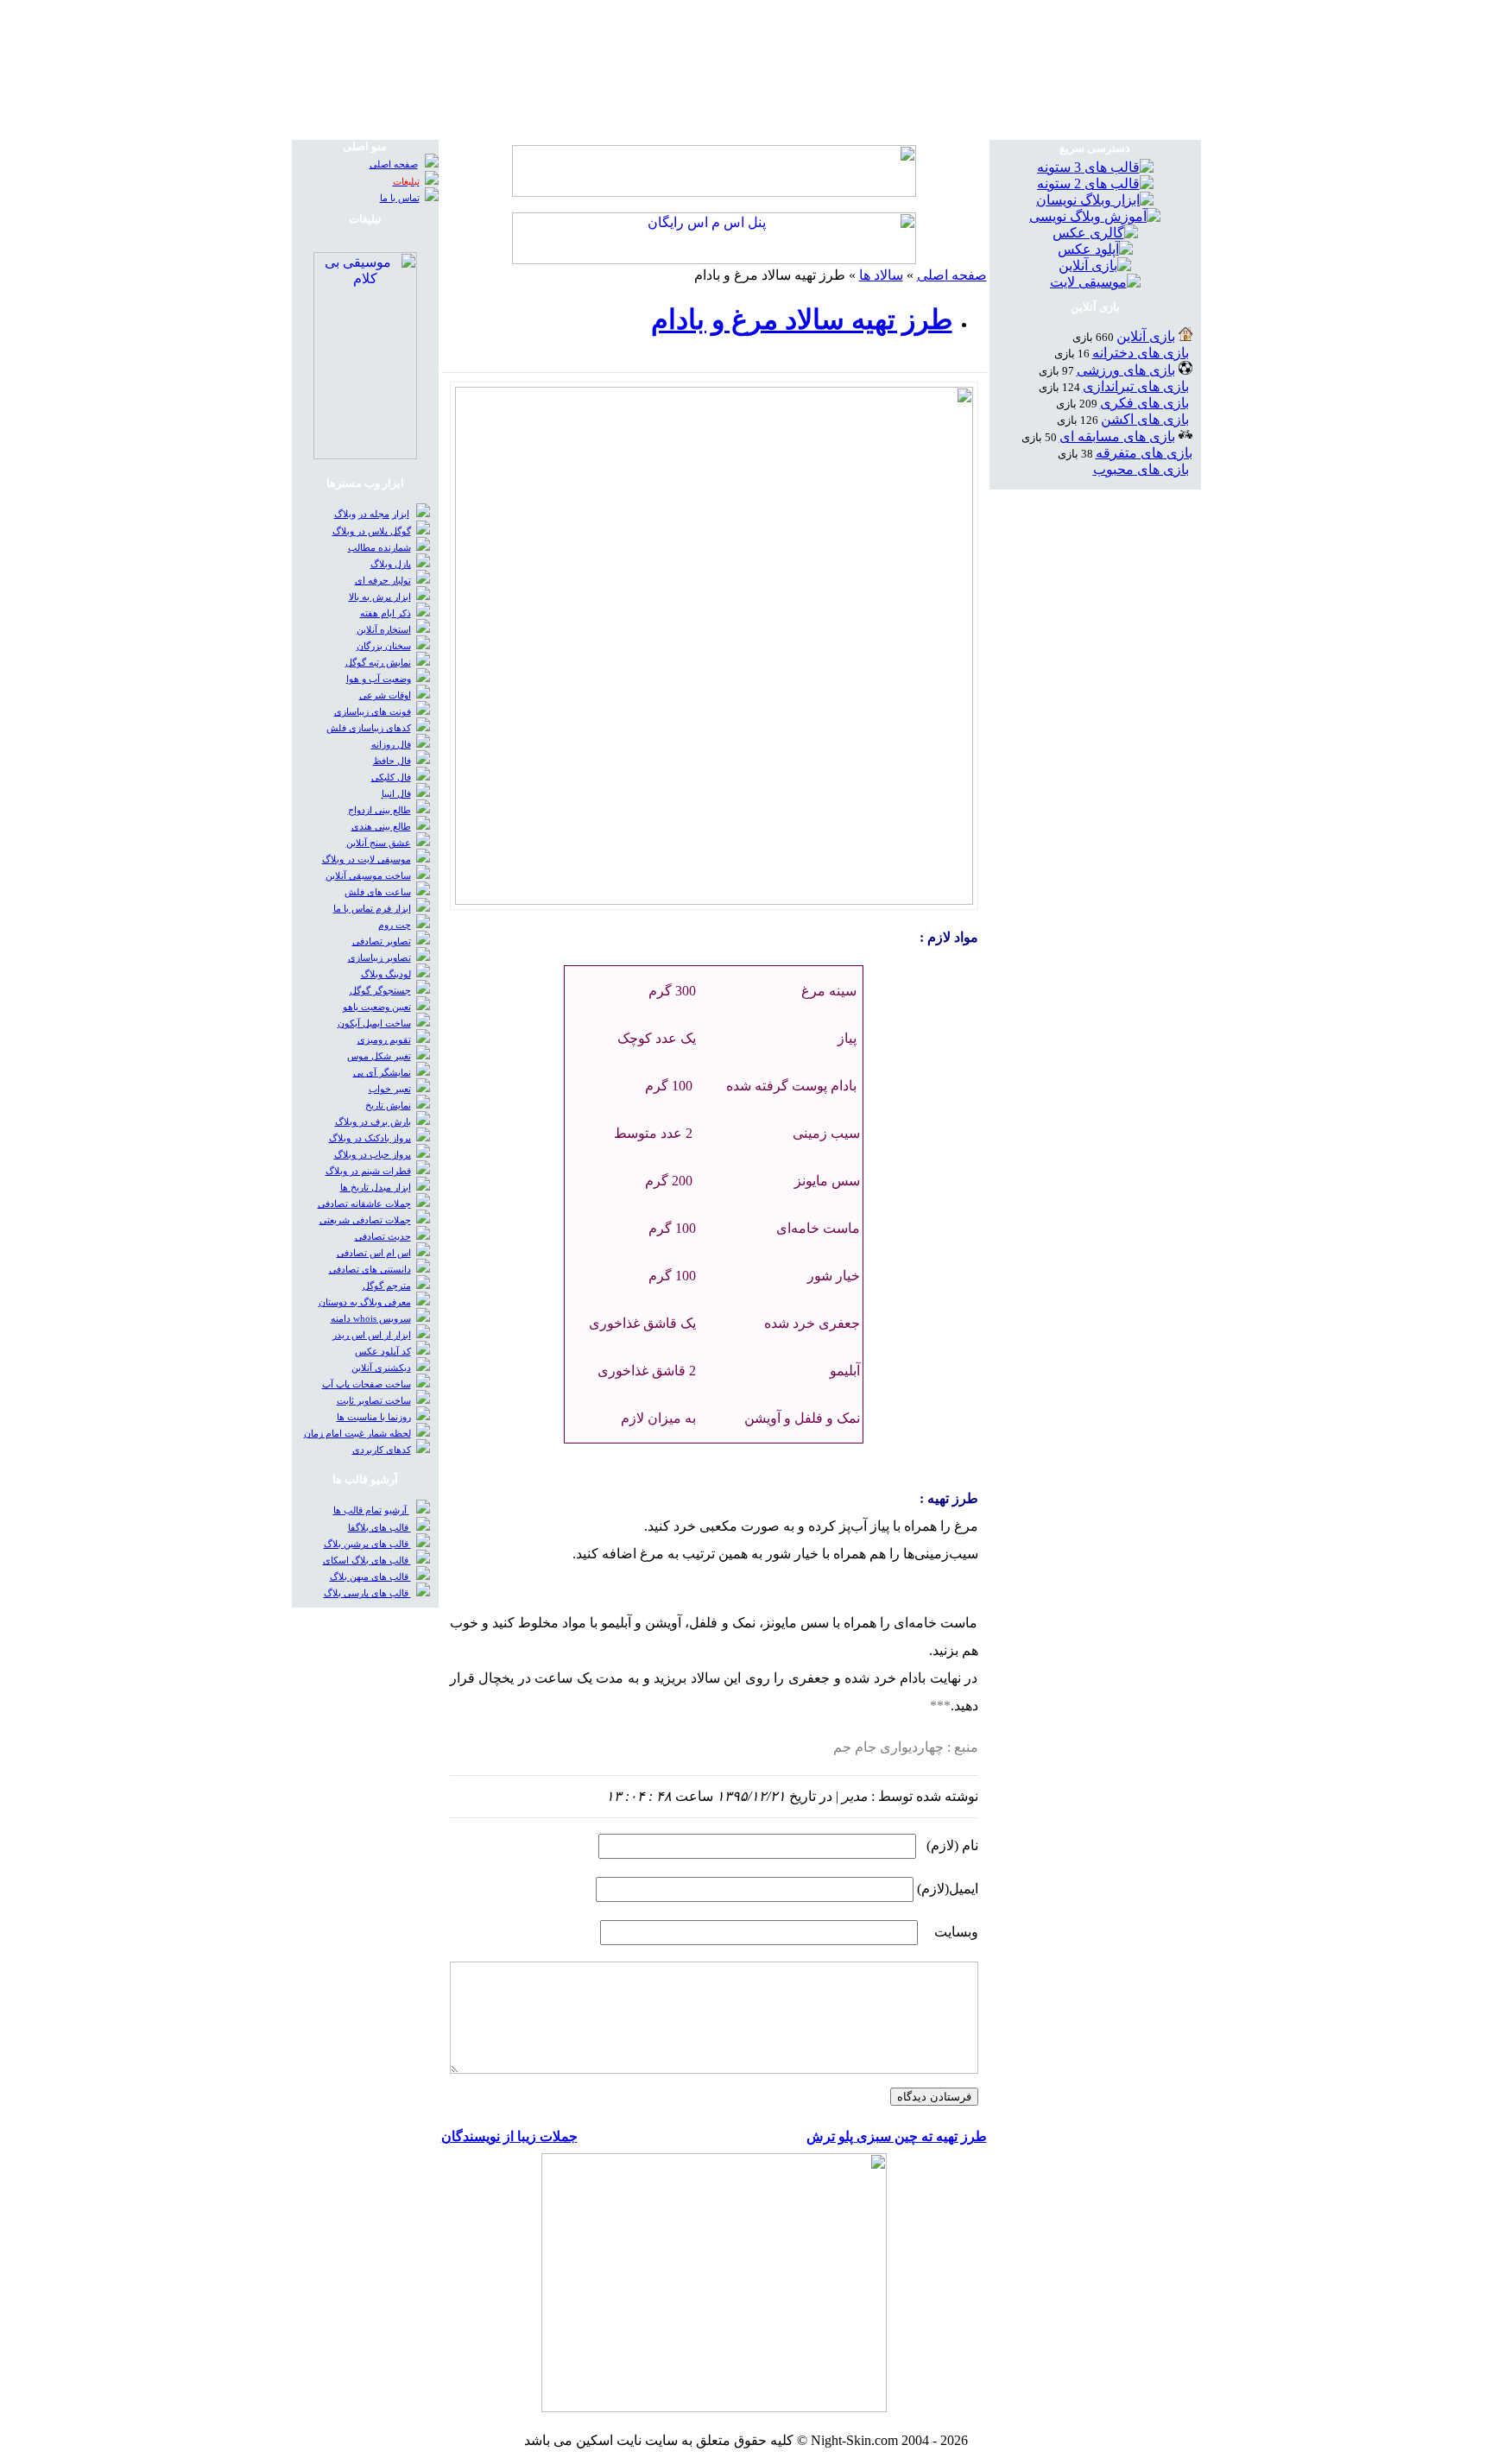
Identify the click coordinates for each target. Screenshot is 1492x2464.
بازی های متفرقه (1144, 453)
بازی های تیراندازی (1136, 386)
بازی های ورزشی (1126, 370)
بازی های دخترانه (1141, 353)
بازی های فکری (1144, 403)
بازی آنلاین (1146, 336)
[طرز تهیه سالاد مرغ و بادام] (714, 900)
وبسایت (956, 1932)
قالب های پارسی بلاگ (367, 1593)
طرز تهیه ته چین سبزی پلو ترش (897, 2136)
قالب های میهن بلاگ (370, 1577)
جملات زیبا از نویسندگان (509, 2136)
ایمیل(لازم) (948, 1889)
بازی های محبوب (1141, 469)
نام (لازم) (952, 1845)
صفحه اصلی (952, 275)
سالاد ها (881, 275)
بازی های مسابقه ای (1117, 436)
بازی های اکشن (1145, 419)
